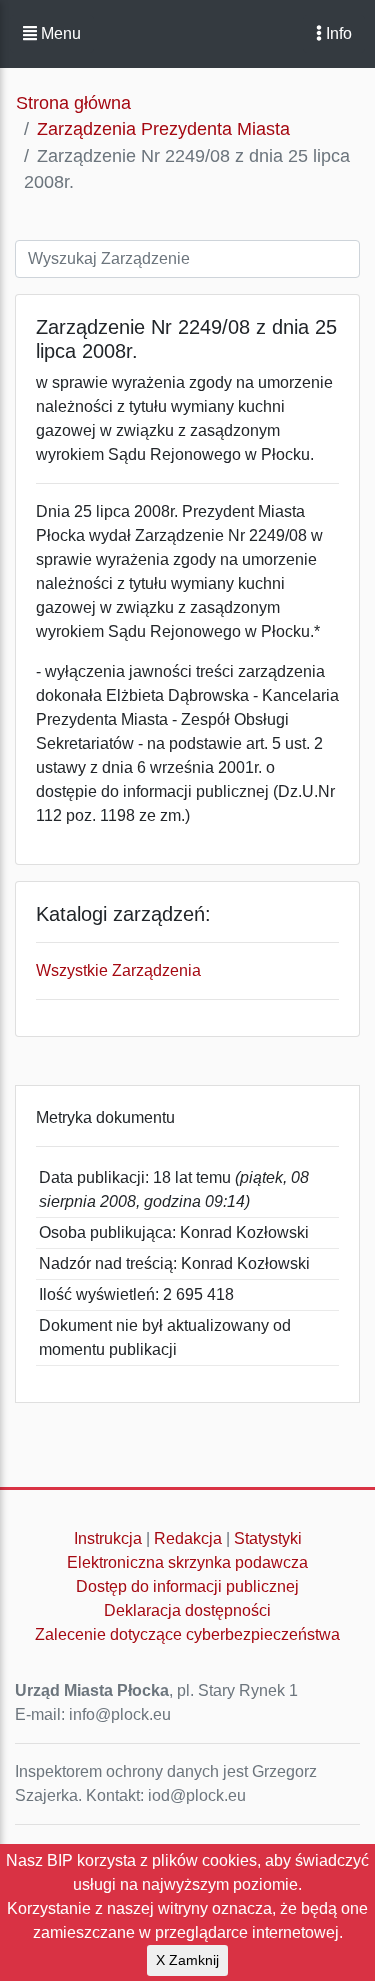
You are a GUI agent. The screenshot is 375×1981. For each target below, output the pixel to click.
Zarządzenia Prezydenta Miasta (163, 129)
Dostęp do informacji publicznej (187, 1586)
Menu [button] (59, 33)
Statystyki (268, 1538)
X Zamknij (187, 1960)
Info (337, 33)
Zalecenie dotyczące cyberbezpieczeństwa (187, 1634)
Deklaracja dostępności (187, 1610)
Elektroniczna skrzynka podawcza (187, 1562)
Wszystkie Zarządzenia (118, 970)
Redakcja (188, 1538)
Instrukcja (108, 1538)
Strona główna (73, 103)
